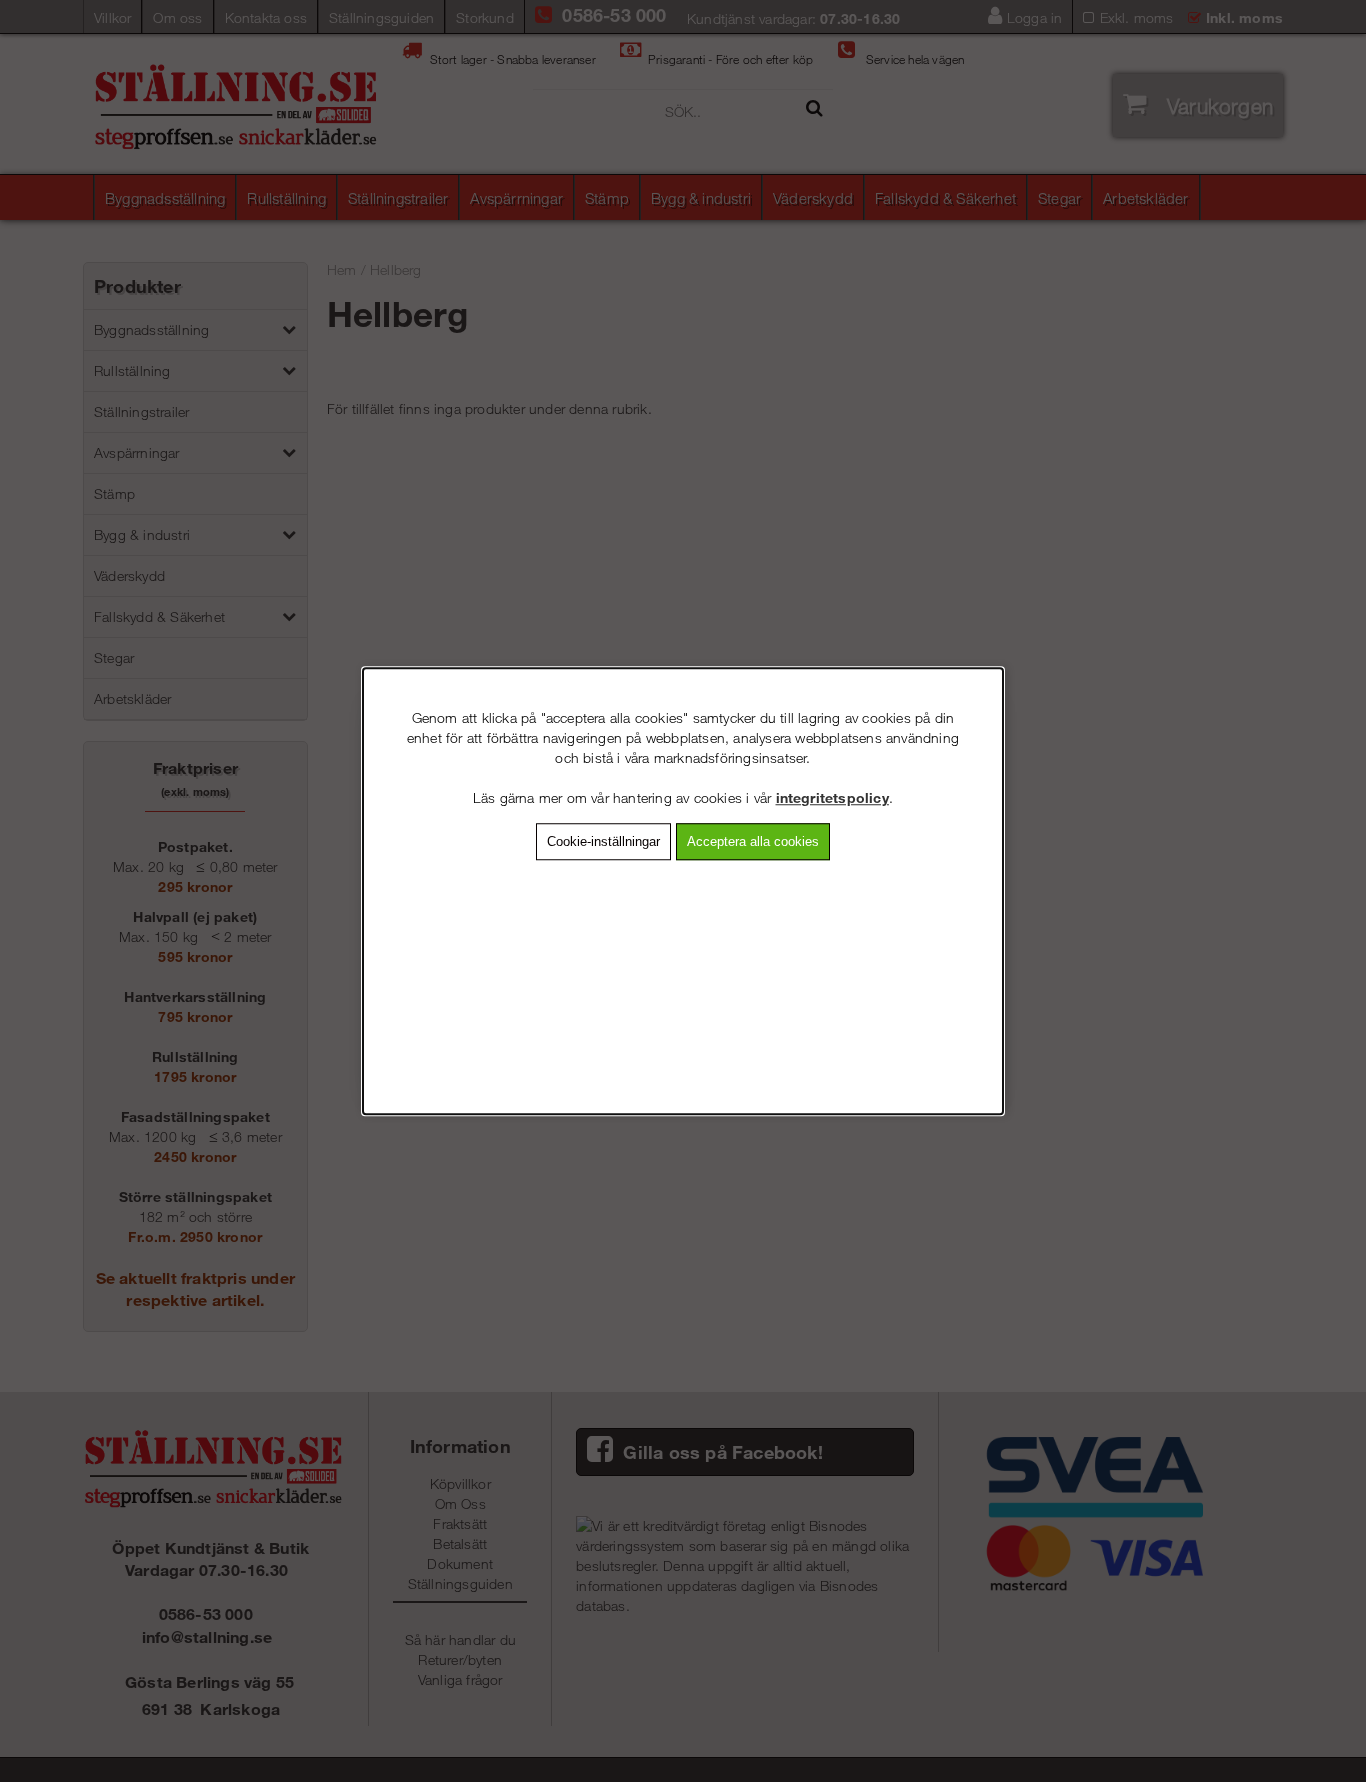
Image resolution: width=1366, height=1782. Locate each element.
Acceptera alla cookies (753, 841)
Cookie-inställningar (603, 841)
